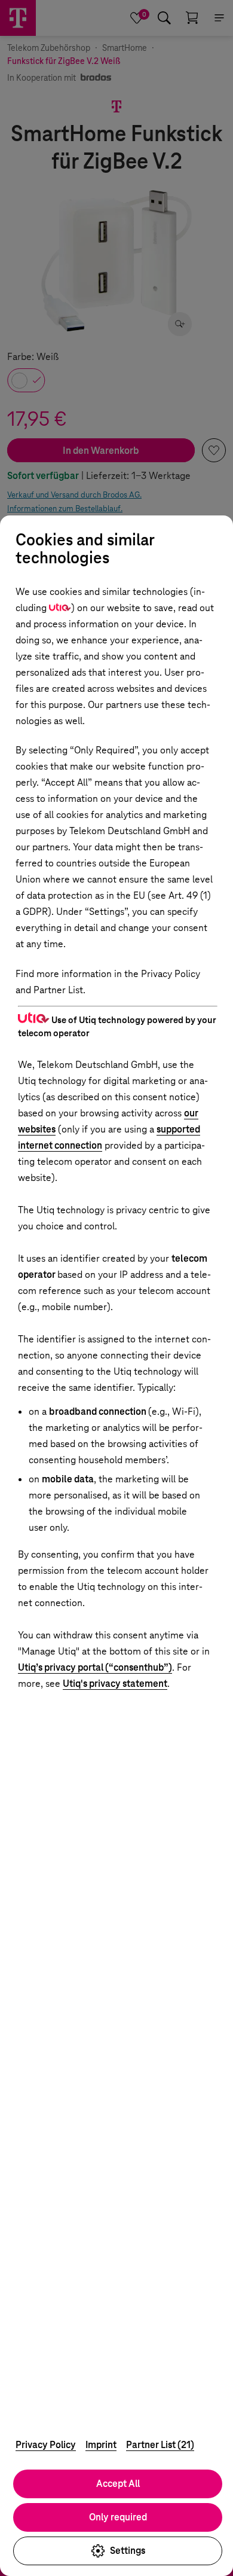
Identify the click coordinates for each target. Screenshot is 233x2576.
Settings (128, 2551)
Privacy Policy (46, 2445)
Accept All (118, 2484)
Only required (118, 2517)
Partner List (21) (160, 2445)
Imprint (101, 2445)
